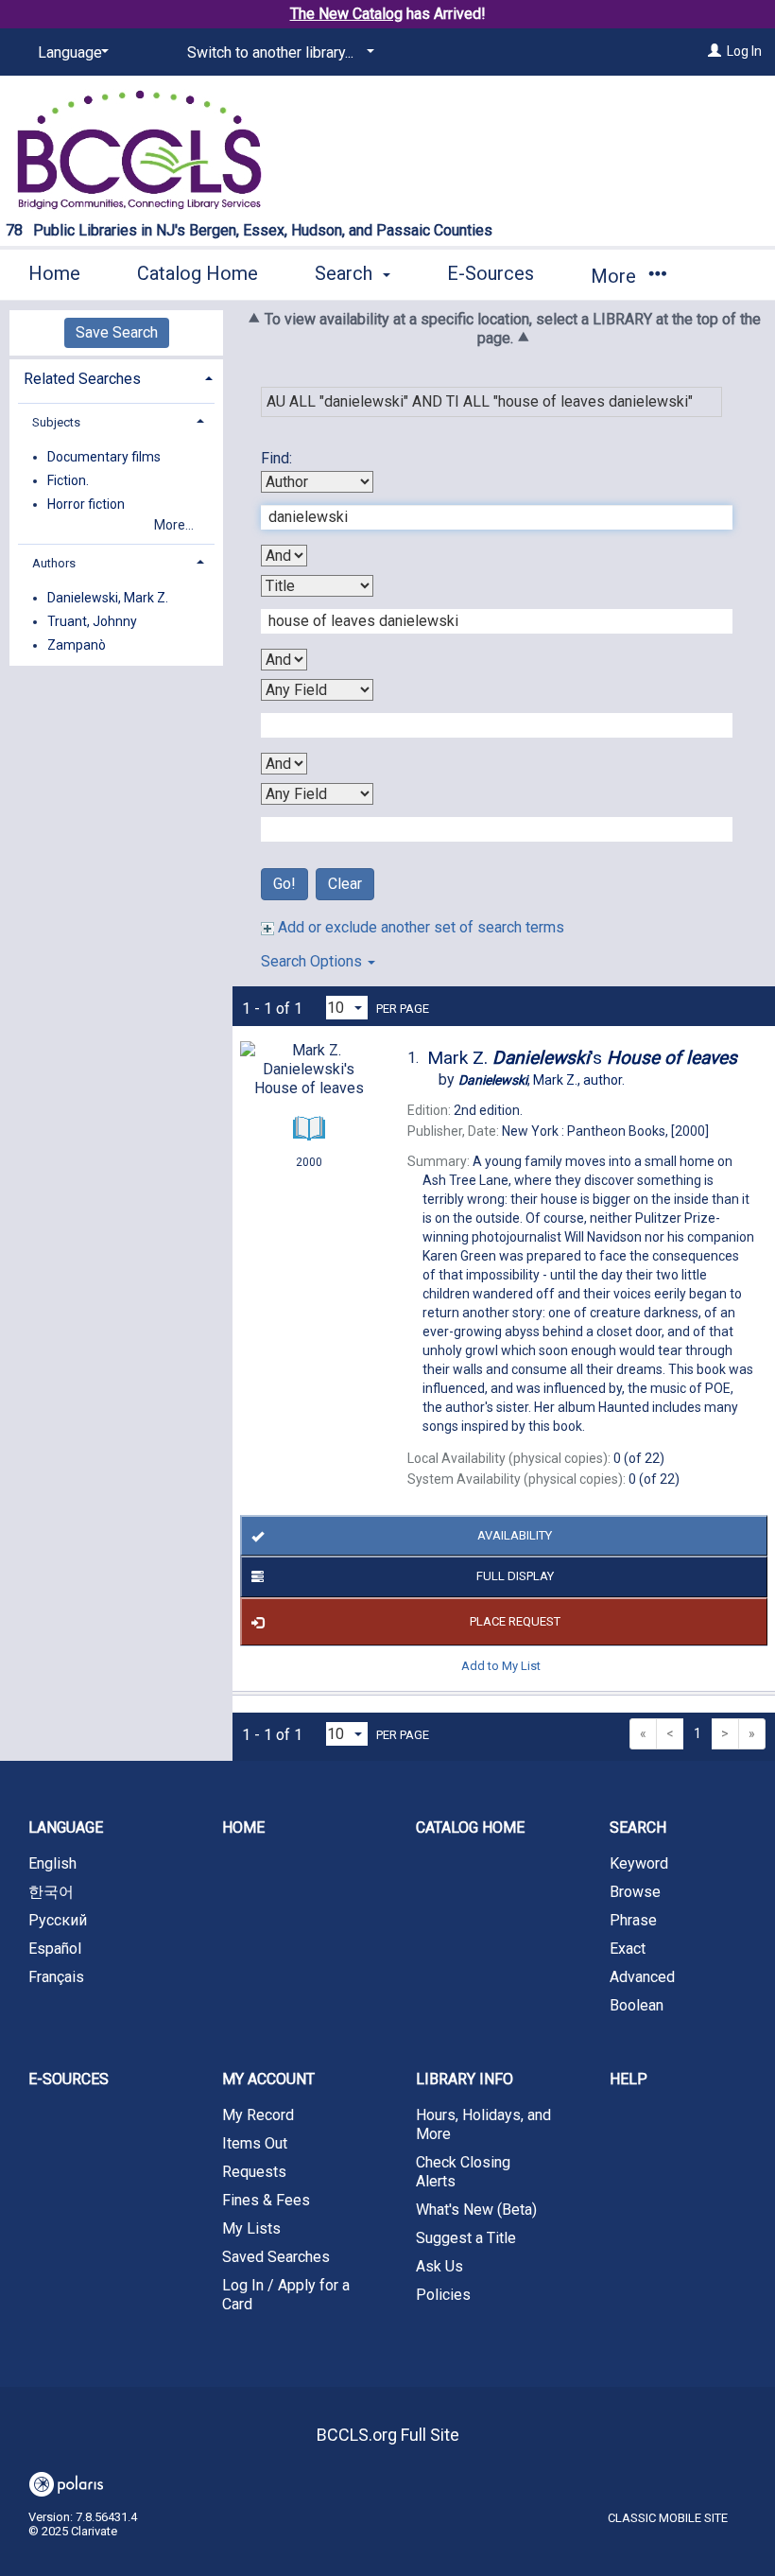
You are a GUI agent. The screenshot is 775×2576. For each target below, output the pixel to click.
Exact (628, 1949)
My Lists (251, 2228)
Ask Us (439, 2266)
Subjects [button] (56, 422)
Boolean (637, 2005)
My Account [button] (268, 2079)
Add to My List (501, 1666)
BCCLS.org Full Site (388, 2435)
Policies (443, 2295)
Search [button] (346, 273)
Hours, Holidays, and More (483, 2124)
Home (54, 273)
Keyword (639, 1863)
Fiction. (68, 480)
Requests (254, 2172)
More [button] (616, 276)
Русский (58, 1920)
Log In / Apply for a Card (286, 2295)
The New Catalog (346, 14)
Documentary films (104, 457)
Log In (744, 51)
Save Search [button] (117, 332)
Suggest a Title (466, 2238)
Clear (345, 884)
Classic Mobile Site (668, 2518)
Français (56, 1977)
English (52, 1863)
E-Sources (491, 273)
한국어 (51, 1892)
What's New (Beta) (476, 2210)
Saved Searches (276, 2257)
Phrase (633, 1920)
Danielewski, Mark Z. (108, 598)
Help (629, 2079)
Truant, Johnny (92, 621)
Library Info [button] (465, 2079)
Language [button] (66, 1828)
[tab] (116, 377)
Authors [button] (54, 563)
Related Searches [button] (82, 379)
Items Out (255, 2143)
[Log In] (715, 51)
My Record (258, 2115)
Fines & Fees (266, 2200)
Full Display (515, 1576)
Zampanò (77, 645)
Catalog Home (198, 273)
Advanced (642, 1977)
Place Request (515, 1621)
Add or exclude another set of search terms (419, 927)
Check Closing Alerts (463, 2172)
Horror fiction (86, 504)
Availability (515, 1535)
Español (55, 1949)
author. (542, 1080)
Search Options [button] (313, 961)
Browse (635, 1892)
